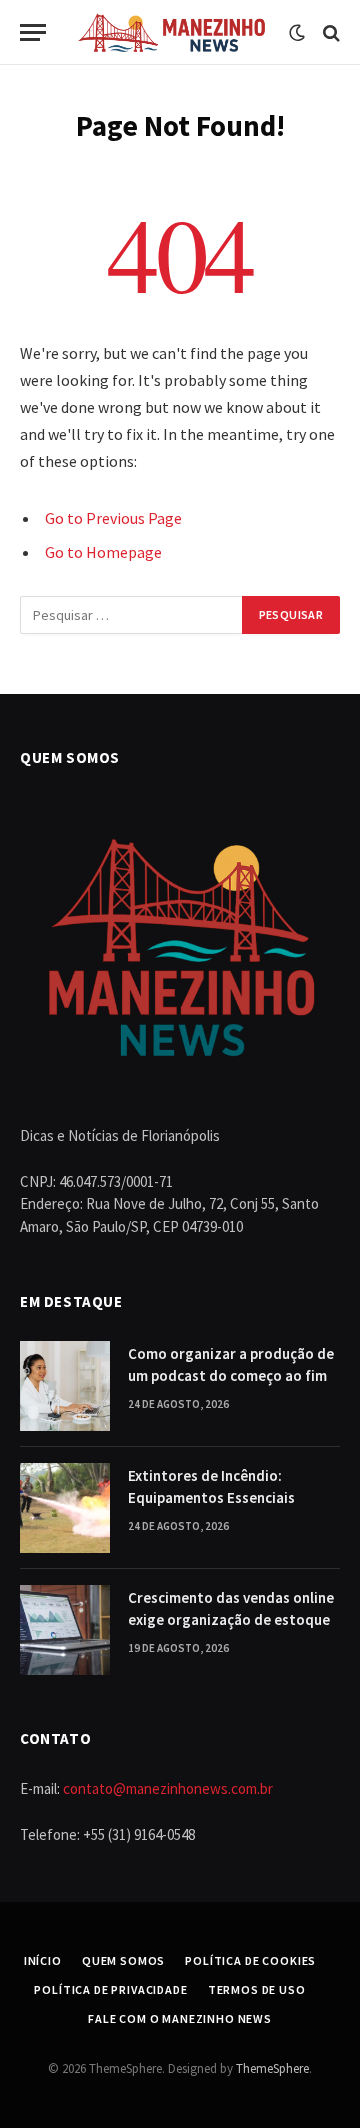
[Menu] (33, 32)
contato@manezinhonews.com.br (168, 1788)
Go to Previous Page (113, 518)
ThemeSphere (272, 2068)
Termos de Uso (257, 1989)
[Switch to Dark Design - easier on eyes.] (297, 33)
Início (43, 1960)
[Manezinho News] (172, 32)
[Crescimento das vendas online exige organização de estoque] (65, 1630)
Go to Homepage (103, 552)
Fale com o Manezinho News (180, 2018)
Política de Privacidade (110, 1989)
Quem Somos (123, 1960)
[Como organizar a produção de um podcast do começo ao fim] (65, 1386)
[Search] (329, 32)
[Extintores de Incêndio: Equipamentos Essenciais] (65, 1508)
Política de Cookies (250, 1960)
